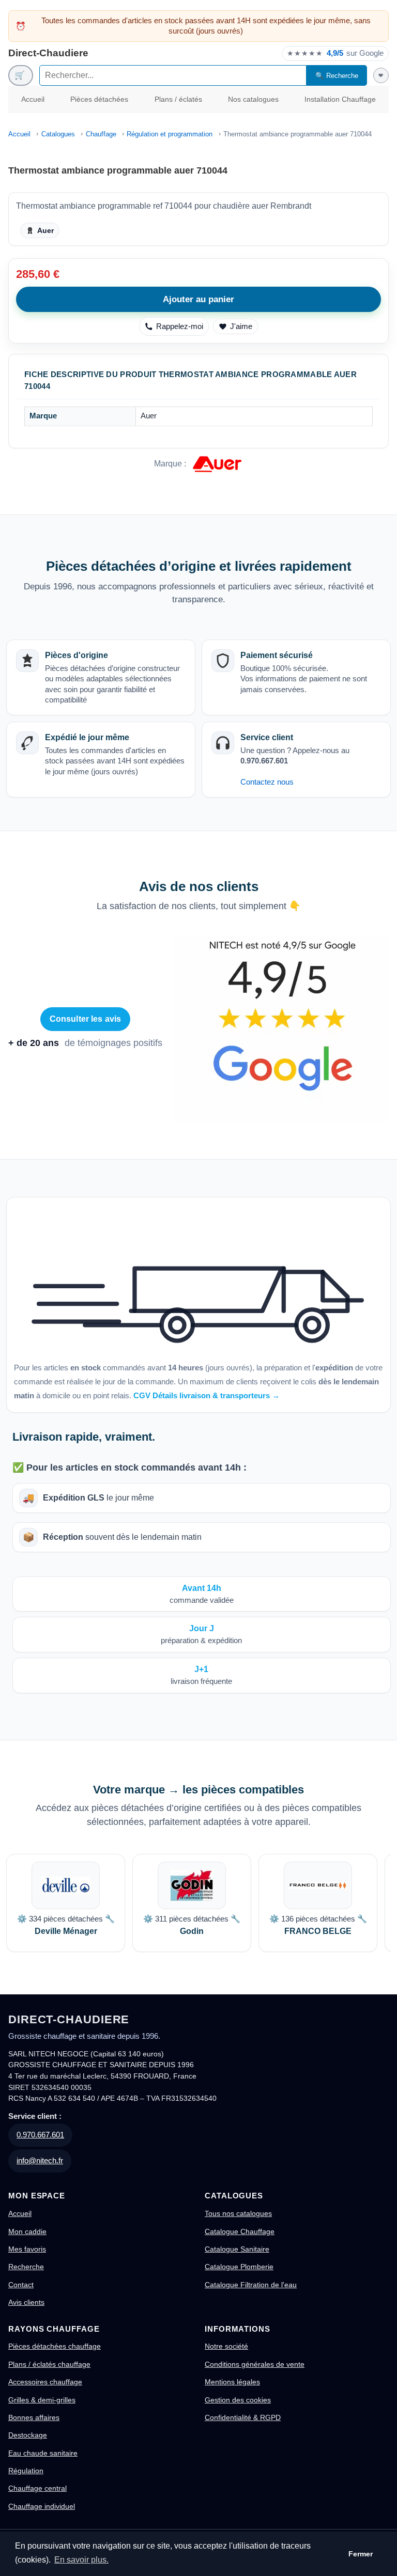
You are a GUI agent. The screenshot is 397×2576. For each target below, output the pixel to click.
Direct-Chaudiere (48, 53)
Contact (21, 2285)
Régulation (26, 2471)
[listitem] (66, 1903)
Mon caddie (27, 2231)
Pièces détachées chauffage (55, 2346)
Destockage (28, 2435)
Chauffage (101, 134)
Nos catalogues (253, 99)
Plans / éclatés (178, 99)
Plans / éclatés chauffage (49, 2364)
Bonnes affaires (34, 2417)
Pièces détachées (99, 99)
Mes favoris (27, 2249)
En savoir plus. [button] (81, 2560)
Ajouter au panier (198, 299)
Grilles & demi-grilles (42, 2400)
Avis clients (26, 2302)
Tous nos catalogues (238, 2213)
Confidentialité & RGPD (243, 2417)
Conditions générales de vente (255, 2364)
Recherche (26, 2267)
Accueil (33, 99)
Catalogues (58, 134)
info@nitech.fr (40, 2160)
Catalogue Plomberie (239, 2267)
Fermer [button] (361, 2554)
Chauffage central (37, 2488)
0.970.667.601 (40, 2135)
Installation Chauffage (340, 99)
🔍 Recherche (337, 76)
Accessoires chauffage (45, 2382)
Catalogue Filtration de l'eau (251, 2285)
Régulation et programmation (170, 134)
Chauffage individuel (42, 2506)
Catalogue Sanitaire (237, 2249)
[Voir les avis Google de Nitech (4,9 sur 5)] (282, 1029)
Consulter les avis (86, 1019)
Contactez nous (267, 782)
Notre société (226, 2346)
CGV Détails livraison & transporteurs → (207, 1395)
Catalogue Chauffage (240, 2231)
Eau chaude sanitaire (43, 2453)
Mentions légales (232, 2382)
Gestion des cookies (238, 2400)
